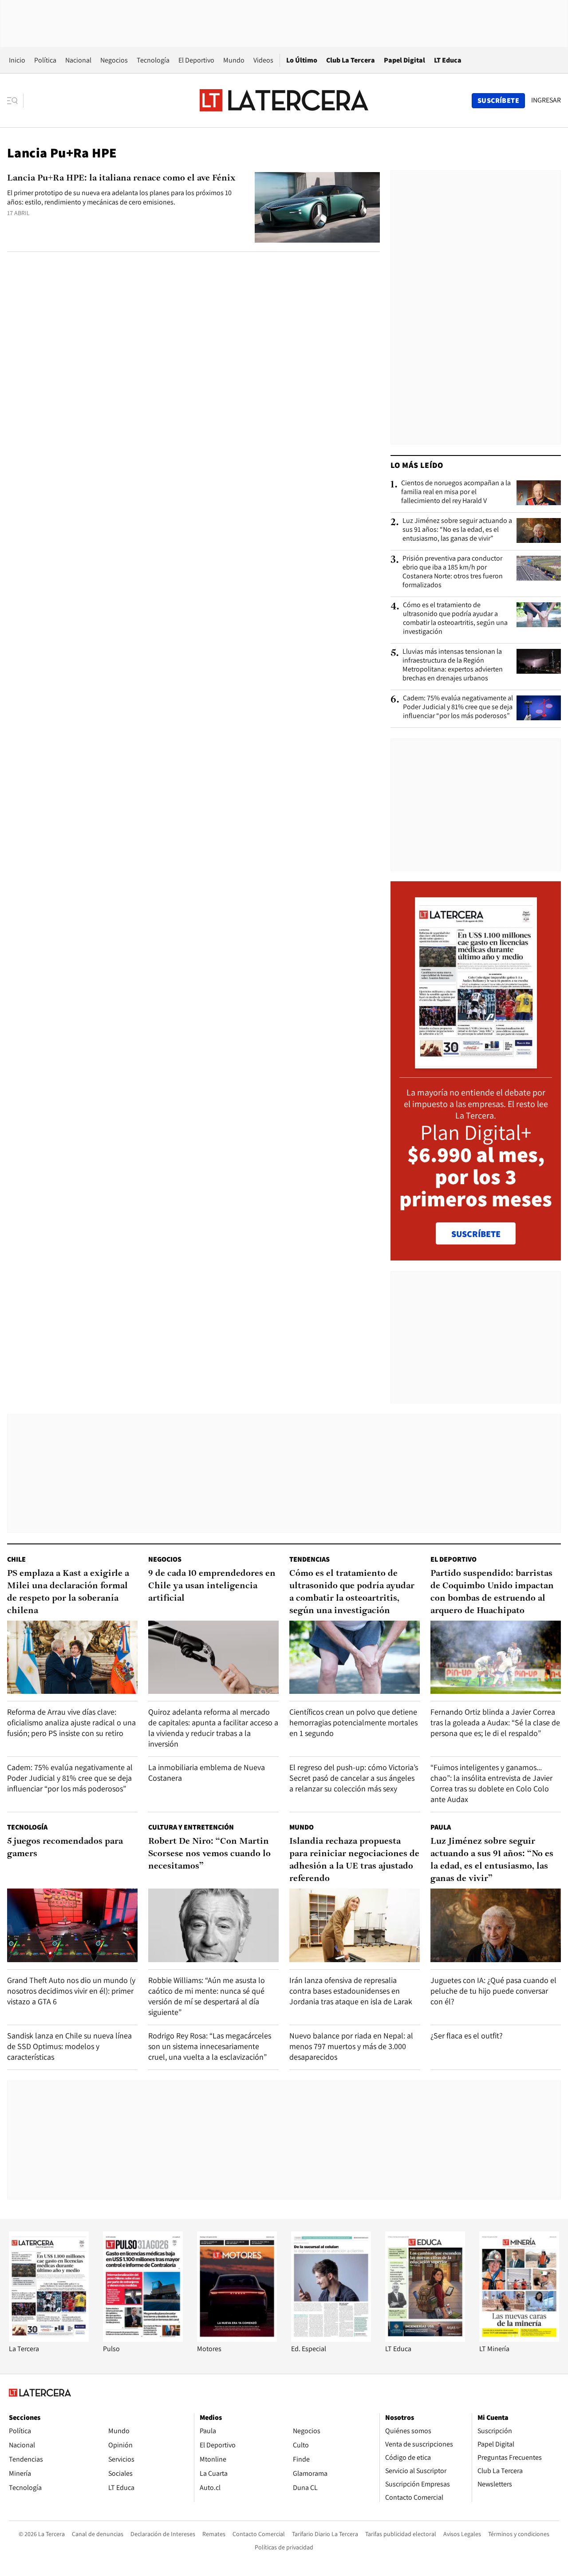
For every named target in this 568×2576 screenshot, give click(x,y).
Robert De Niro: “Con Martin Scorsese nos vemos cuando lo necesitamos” (209, 1854)
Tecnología (153, 60)
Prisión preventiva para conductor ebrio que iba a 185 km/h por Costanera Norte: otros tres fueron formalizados (453, 572)
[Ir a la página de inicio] (284, 100)
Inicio (17, 60)
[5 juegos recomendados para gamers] (72, 1925)
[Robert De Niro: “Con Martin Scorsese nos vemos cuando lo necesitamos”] (213, 1925)
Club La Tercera (351, 60)
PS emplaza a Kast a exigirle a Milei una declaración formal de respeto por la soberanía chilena (68, 1592)
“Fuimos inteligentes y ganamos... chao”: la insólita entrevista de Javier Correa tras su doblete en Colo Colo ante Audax (491, 1783)
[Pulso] (143, 2339)
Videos (263, 60)
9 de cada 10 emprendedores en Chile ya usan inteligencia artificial (212, 1586)
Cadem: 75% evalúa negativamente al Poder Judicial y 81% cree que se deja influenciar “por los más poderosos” (458, 707)
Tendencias (310, 1559)
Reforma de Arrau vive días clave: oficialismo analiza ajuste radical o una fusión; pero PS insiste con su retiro (71, 1722)
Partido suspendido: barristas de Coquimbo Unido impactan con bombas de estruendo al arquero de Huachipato (492, 1592)
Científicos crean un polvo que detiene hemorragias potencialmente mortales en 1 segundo (353, 1722)
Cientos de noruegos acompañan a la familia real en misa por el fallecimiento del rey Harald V (456, 492)
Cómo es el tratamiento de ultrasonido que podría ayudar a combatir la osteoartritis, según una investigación (455, 618)
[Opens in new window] (237, 2339)
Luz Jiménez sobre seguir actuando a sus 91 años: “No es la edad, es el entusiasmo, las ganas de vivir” (457, 530)
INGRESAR (546, 100)
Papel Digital (404, 60)
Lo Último (302, 60)
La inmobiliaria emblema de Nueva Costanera (207, 1773)
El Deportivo (196, 60)
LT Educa (448, 60)
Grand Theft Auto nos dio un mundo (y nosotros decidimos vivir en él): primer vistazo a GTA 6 (71, 1991)
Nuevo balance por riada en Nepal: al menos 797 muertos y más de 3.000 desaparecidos (351, 2046)
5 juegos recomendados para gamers (65, 1848)
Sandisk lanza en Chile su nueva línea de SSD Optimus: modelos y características (69, 2046)
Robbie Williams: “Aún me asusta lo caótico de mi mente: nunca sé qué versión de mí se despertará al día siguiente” (207, 1996)
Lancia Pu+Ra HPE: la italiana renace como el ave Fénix (121, 178)
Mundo (234, 60)
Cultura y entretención (191, 1827)
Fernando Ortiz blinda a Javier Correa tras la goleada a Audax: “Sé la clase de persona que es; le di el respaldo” (495, 1722)
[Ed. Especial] (331, 2339)
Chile (16, 1559)
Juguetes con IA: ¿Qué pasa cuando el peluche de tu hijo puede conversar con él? (493, 1991)
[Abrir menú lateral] (15, 101)
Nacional (78, 60)
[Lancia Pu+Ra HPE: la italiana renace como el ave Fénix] (317, 207)
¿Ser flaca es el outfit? (467, 2036)
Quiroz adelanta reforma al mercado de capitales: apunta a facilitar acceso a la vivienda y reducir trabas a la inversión (213, 1728)
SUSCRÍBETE (476, 1234)
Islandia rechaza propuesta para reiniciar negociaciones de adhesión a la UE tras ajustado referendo (354, 1860)
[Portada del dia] (476, 1064)
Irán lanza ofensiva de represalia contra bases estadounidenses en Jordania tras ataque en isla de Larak (351, 1991)
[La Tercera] (49, 2339)
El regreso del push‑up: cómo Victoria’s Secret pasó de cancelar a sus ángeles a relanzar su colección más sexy (354, 1778)
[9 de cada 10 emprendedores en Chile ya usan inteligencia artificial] (213, 1657)
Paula (441, 1827)
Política (45, 60)
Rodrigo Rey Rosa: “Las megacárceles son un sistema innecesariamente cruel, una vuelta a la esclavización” (210, 2046)
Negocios (114, 60)
